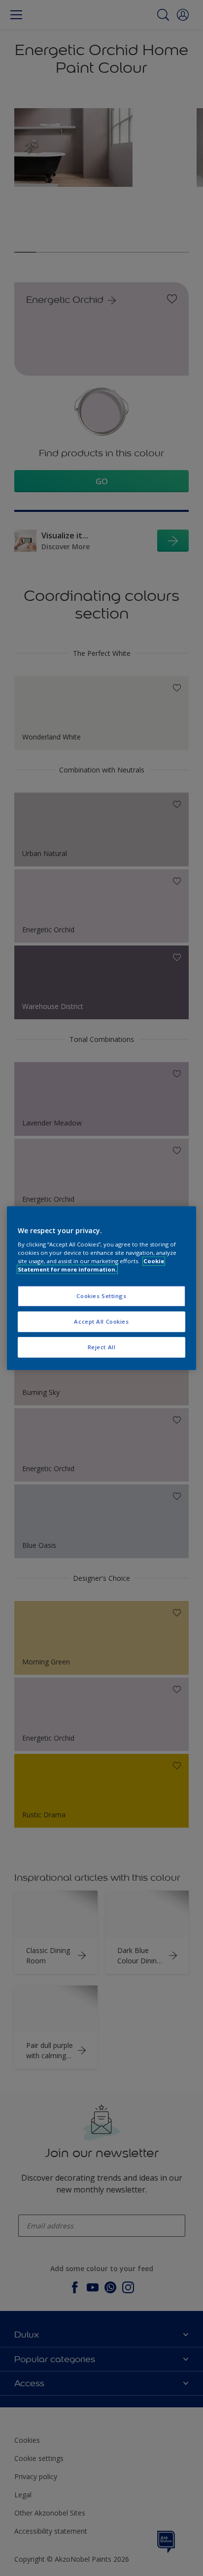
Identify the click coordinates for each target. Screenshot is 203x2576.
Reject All (102, 1347)
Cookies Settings (101, 1296)
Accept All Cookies (101, 1321)
